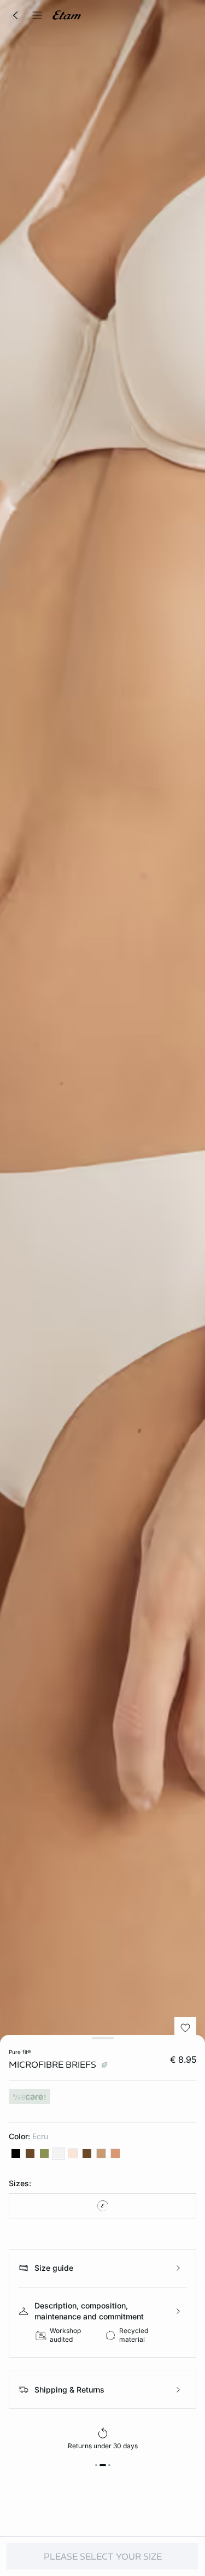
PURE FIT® (20, 2052)
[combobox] (102, 2206)
